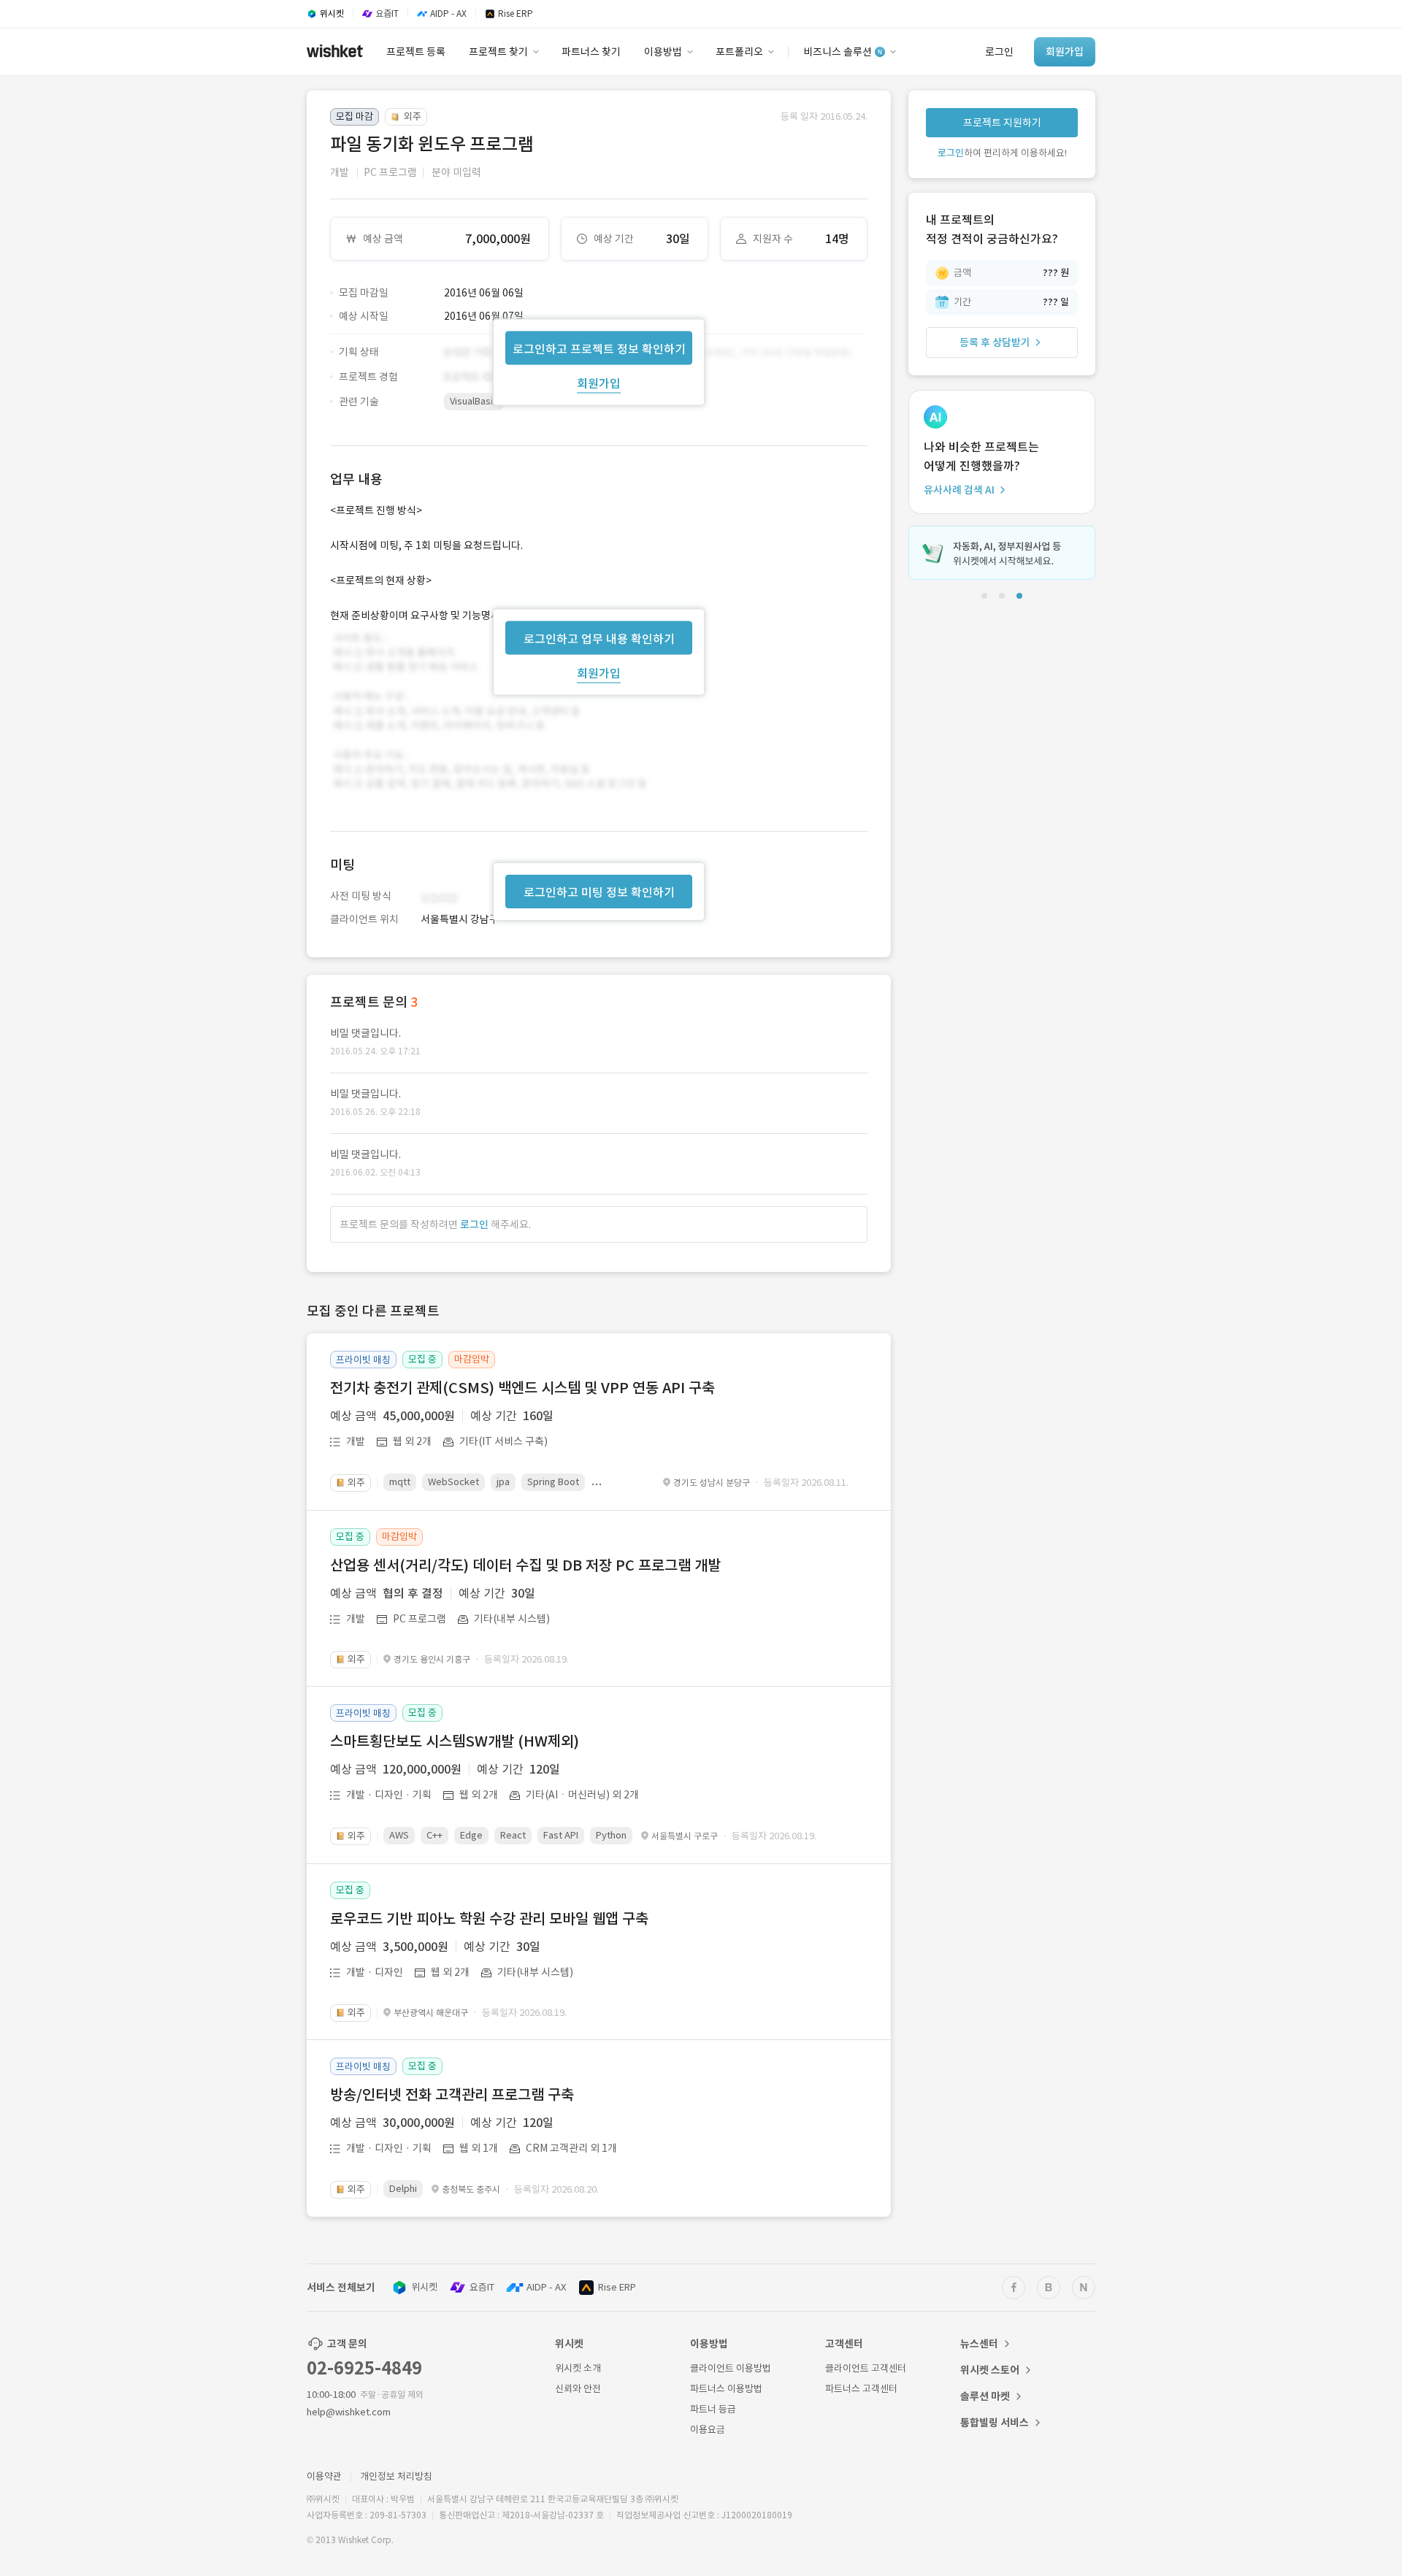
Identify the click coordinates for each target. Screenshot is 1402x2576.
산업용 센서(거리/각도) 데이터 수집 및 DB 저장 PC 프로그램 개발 (525, 1565)
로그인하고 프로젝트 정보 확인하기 (599, 348)
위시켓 (424, 2287)
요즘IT (482, 2287)
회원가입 (599, 383)
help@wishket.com (349, 2412)
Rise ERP (617, 2287)
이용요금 (708, 2430)
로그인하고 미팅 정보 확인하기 (599, 892)
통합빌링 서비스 (995, 2423)
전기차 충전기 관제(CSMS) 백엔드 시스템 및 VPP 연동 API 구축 (522, 1388)
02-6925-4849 (364, 2368)
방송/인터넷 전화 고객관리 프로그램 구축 (452, 2095)
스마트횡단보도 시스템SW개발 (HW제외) (455, 1741)
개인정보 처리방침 (396, 2476)
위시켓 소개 (578, 2368)
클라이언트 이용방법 (731, 2368)
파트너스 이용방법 (726, 2389)
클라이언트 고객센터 (866, 2368)
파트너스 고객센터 (861, 2389)
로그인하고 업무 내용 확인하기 (599, 638)
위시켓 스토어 (990, 2370)
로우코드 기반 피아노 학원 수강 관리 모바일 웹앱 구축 (489, 1919)
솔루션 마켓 (985, 2396)
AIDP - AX (546, 2287)
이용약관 (324, 2476)
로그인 (474, 1224)
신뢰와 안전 (578, 2389)
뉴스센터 (979, 2344)
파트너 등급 (713, 2409)
